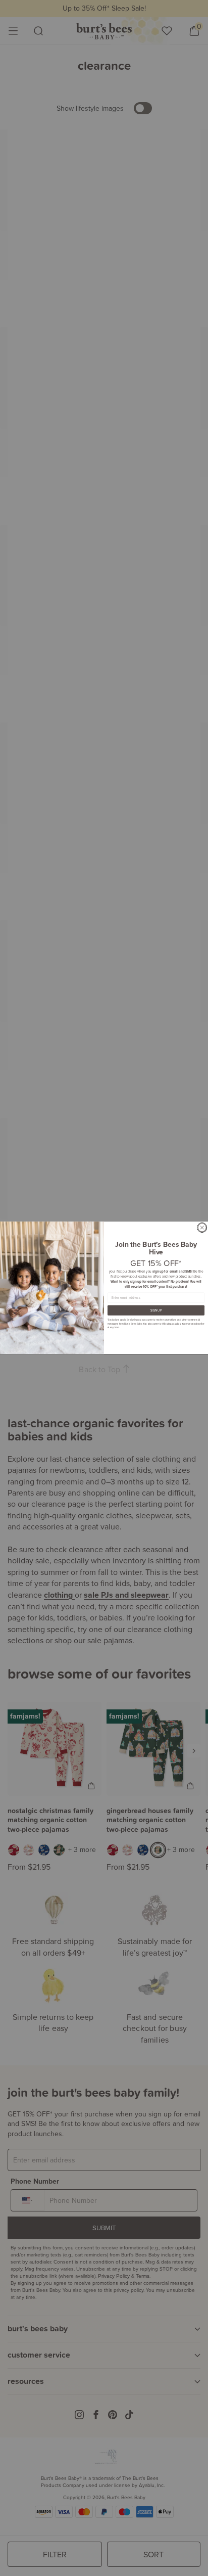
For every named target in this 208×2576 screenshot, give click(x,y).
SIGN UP (156, 1310)
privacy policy (173, 1324)
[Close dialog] (202, 1228)
